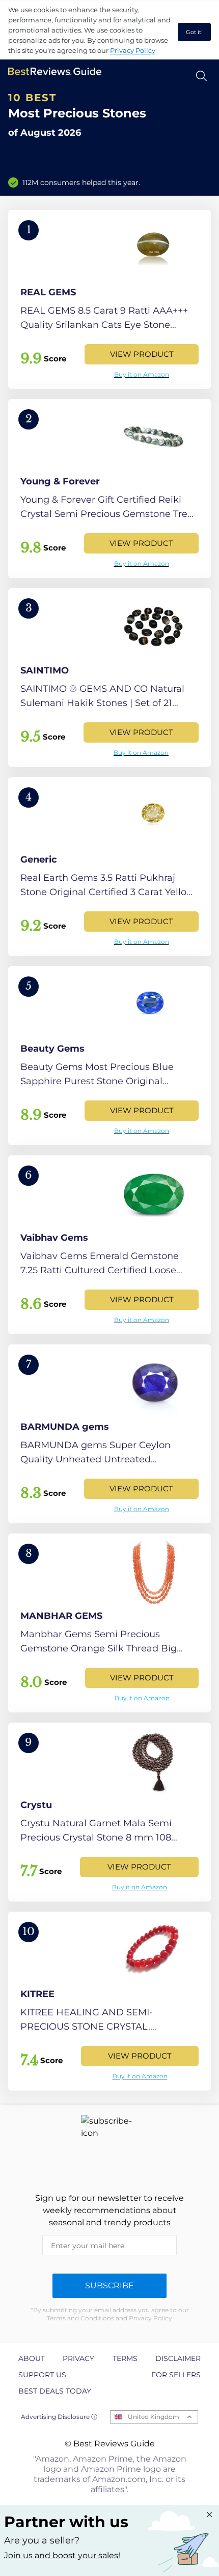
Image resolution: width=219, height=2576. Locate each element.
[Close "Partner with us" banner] (209, 2514)
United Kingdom (154, 2417)
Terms (125, 2358)
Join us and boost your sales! (62, 2555)
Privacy (78, 2358)
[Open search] (201, 76)
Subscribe (109, 2286)
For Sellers (176, 2375)
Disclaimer (178, 2358)
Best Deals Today (55, 2391)
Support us (42, 2375)
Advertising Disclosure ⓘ (59, 2417)
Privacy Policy (133, 50)
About (32, 2358)
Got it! (194, 32)
